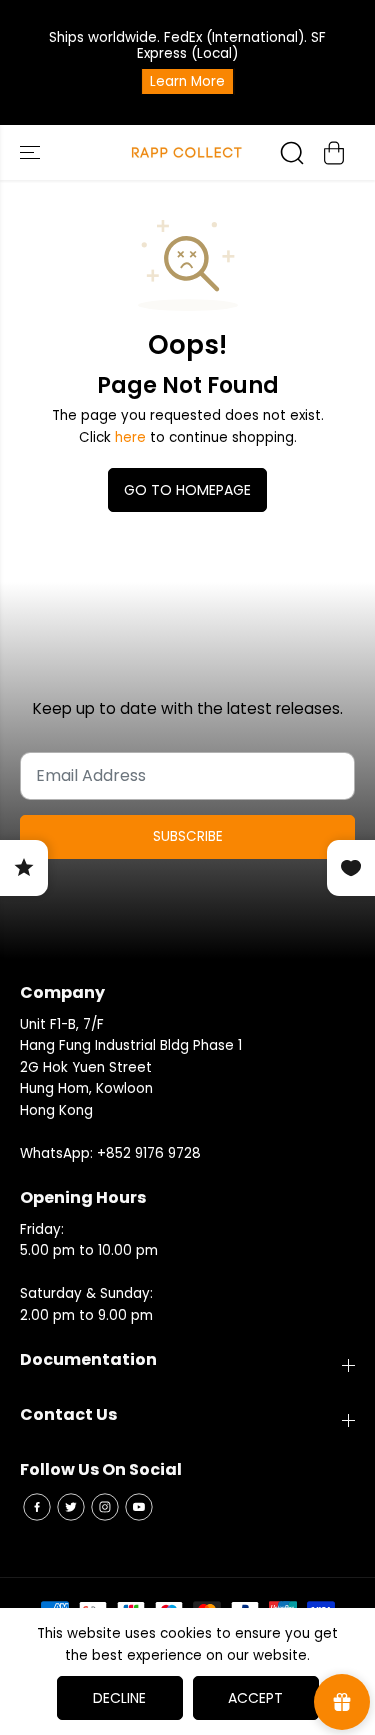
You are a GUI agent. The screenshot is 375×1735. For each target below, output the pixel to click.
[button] (32, 152)
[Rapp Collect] (187, 152)
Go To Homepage (187, 490)
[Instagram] (105, 1507)
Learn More (187, 81)
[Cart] (334, 153)
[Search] (292, 153)
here (130, 437)
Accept (255, 1698)
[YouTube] (139, 1507)
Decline (119, 1698)
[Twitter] (71, 1507)
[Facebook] (37, 1507)
